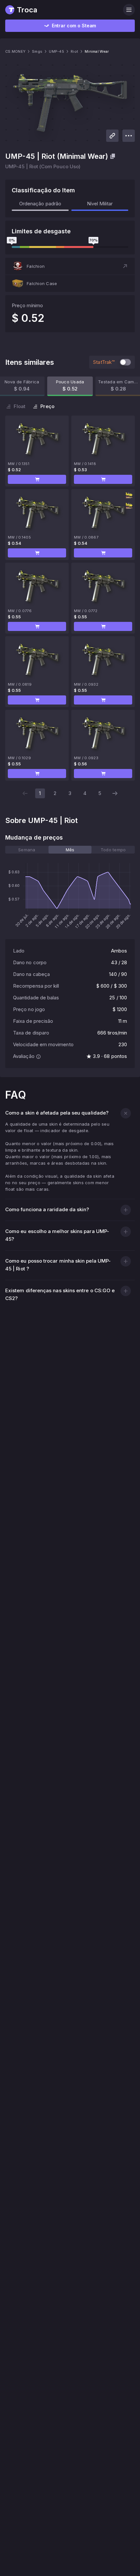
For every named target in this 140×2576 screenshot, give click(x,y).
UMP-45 (56, 51)
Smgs (37, 51)
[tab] (27, 850)
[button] (70, 266)
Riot (74, 51)
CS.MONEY (15, 51)
